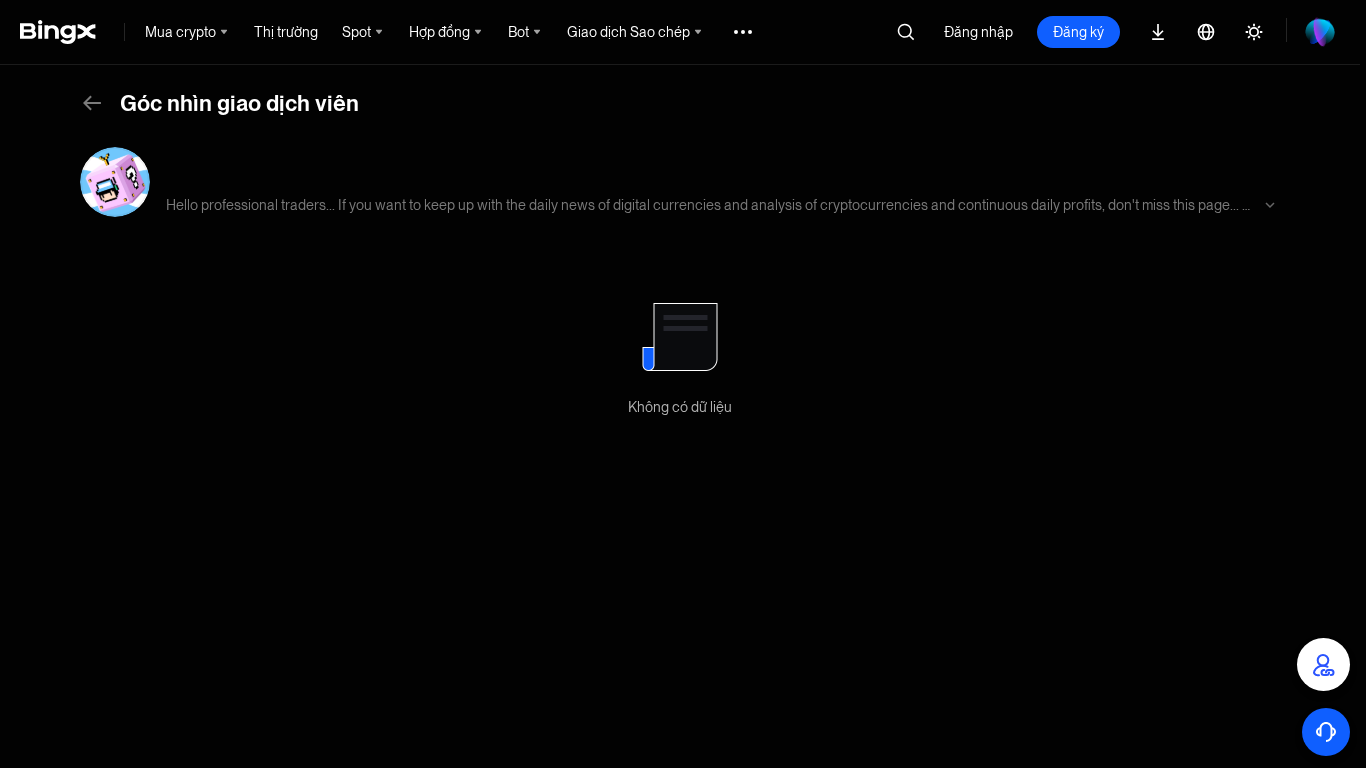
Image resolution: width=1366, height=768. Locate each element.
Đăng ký (1078, 32)
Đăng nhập (978, 32)
